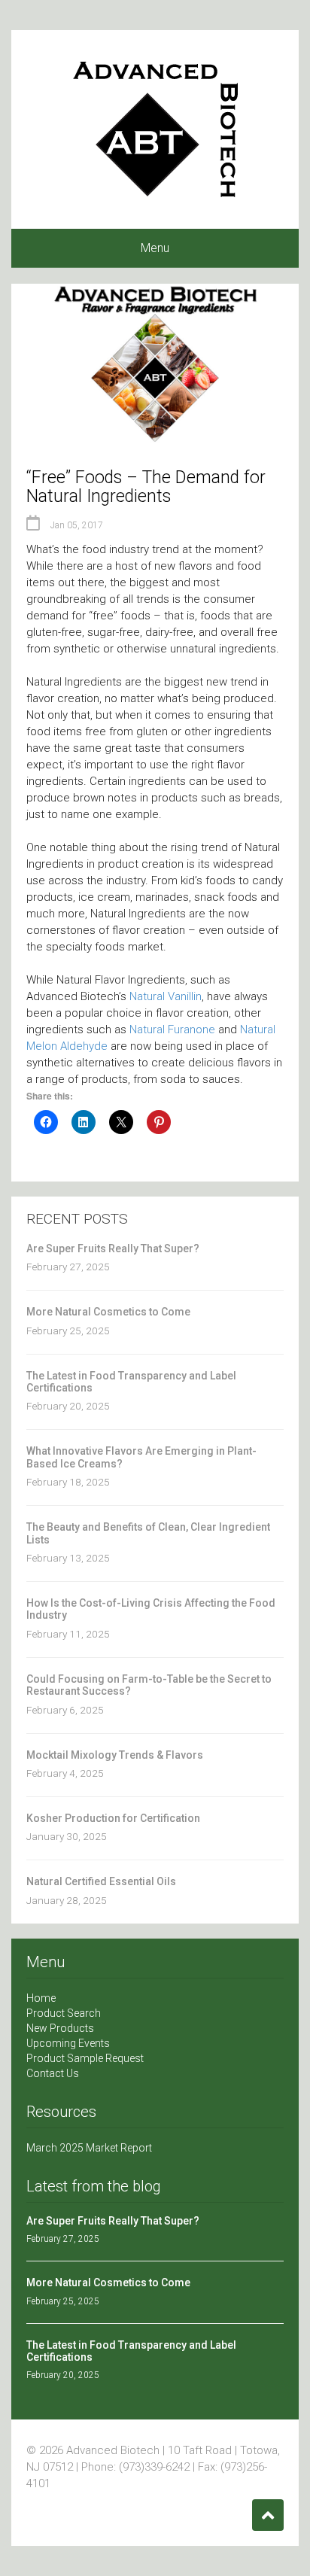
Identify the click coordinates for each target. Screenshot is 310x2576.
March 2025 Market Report (89, 2148)
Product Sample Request (85, 2058)
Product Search (64, 2013)
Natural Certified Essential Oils (101, 1881)
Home (41, 1998)
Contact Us (53, 2073)
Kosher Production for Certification (113, 1818)
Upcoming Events (68, 2043)
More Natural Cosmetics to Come (108, 1312)
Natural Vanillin (166, 996)
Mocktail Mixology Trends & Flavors (115, 1755)
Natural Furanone (172, 1029)
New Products (60, 2028)
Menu (155, 248)
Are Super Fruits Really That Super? (113, 1248)
